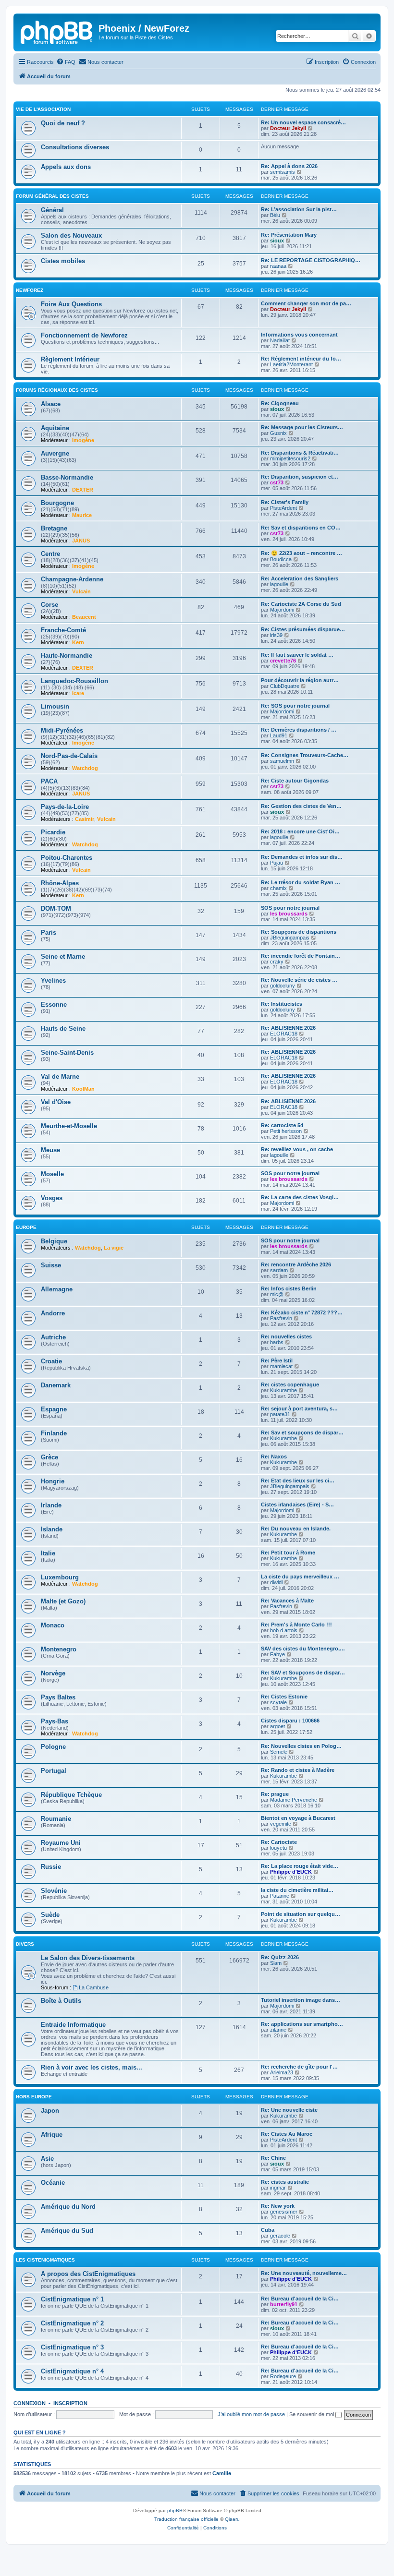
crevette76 (283, 661)
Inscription (70, 2403)
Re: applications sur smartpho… (302, 2024)
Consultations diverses (75, 147)
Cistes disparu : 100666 (290, 1721)
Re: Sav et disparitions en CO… (301, 528)
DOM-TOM (56, 909)
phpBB (175, 2510)
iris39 (276, 635)
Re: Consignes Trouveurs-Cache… (305, 755)
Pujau (277, 863)
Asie (47, 2159)
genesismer (284, 2212)
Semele (279, 1752)
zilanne (278, 2030)
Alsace (51, 404)
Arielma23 (282, 2072)
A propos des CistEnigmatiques (88, 2274)
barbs (277, 1342)
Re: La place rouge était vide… (300, 1866)
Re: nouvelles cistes (286, 1336)
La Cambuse (94, 1987)
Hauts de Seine (63, 1029)
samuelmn (282, 761)
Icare (78, 693)
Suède (50, 1915)
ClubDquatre (285, 686)
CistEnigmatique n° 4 (72, 2371)
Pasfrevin (281, 1318)
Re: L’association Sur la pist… (299, 209)
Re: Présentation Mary (289, 235)
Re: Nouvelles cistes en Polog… (301, 1746)
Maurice (82, 515)
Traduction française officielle (186, 2519)
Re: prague (275, 1794)
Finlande (54, 1433)
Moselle (52, 1174)
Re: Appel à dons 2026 (289, 166)
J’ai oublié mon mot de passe (251, 2414)
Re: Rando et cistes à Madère (298, 1770)
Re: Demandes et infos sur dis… (302, 857)
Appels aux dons (66, 167)
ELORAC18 (284, 1034)
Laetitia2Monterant (291, 364)
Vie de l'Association (43, 109)
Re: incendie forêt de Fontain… (301, 956)
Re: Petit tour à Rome (288, 1553)
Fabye (277, 1654)
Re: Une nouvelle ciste (289, 2110)
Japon (50, 2111)
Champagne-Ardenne (72, 579)
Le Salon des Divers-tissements (88, 1958)
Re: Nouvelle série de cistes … (299, 980)
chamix (278, 888)
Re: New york (278, 2206)
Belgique (54, 1241)
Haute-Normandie (67, 656)
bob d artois (284, 1630)
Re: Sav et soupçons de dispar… (302, 1432)
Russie (51, 1867)
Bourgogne (57, 503)
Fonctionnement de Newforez (84, 335)
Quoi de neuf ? (63, 123)
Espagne (54, 1409)
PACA (49, 781)
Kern (78, 642)
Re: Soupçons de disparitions (299, 932)
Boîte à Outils (61, 2001)
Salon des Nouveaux (71, 235)
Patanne (280, 1896)
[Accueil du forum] (57, 31)
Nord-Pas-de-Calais (69, 756)
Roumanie (56, 1819)
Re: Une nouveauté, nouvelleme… (304, 2273)
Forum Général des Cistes (52, 196)
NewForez (30, 290)
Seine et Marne (63, 957)
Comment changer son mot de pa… (306, 303)
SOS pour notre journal (290, 908)
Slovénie (54, 1891)
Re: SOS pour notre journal (295, 706)
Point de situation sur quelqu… (301, 1914)
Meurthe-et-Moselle (69, 1126)
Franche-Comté (63, 630)
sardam (279, 1270)
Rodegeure (283, 2376)
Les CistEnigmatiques (45, 2260)
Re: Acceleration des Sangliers (300, 578)
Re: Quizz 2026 (280, 1957)
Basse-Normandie (67, 477)
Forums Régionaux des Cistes (57, 390)
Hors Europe (34, 2097)
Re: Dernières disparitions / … (299, 730)
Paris (49, 933)
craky (277, 962)
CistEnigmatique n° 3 (72, 2347)
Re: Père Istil (277, 1360)
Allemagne (57, 1289)
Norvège (53, 1673)
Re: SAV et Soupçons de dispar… (303, 1673)
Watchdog (85, 768)
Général (52, 210)
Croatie (51, 1361)
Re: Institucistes (282, 1004)
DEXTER (83, 490)
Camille (222, 2473)
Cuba (268, 2230)
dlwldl (276, 1582)
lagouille (279, 584)
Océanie (53, 2183)
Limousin (55, 706)
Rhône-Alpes (60, 883)
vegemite (281, 1824)
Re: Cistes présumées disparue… (303, 629)
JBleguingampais (290, 938)
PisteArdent (283, 508)
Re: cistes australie (285, 2182)
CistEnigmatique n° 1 (72, 2299)
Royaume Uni (61, 1843)
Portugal (54, 1771)
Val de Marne (60, 1077)
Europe (26, 1227)
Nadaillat (280, 340)
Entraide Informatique (73, 2025)
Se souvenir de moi (312, 2414)
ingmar (278, 2188)
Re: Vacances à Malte (287, 1601)
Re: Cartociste (279, 1842)
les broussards (289, 914)
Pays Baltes (58, 1697)
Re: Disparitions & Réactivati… (300, 453)
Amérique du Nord (68, 2207)
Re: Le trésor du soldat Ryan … (301, 882)
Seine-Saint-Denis (67, 1053)
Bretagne (54, 528)
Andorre (53, 1313)
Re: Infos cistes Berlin (289, 1288)
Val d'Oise (56, 1102)
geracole (280, 2236)
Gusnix (278, 433)
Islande (52, 1529)
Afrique (52, 2135)
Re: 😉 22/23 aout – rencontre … (302, 553)
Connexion (30, 2403)
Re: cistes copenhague (290, 1384)
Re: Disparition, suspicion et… (300, 477)
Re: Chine (273, 2158)
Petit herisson (286, 1131)
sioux (277, 241)
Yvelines (53, 981)
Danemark (56, 1385)
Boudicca (281, 559)
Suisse (51, 1265)
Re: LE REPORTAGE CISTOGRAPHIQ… (311, 260)
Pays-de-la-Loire (65, 807)
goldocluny (283, 986)
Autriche (53, 1337)
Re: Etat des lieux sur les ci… (298, 1481)
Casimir (85, 819)
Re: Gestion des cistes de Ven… (301, 806)
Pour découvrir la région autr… (300, 680)
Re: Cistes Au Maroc (287, 2134)
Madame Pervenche (294, 1800)
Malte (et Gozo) (63, 1601)
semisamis (283, 172)
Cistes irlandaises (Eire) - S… (297, 1505)
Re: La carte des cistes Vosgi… (300, 1197)
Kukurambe (283, 1390)
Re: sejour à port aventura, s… (299, 1408)
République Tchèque (71, 1795)
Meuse (50, 1150)
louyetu (278, 1848)
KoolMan (83, 1089)
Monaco (53, 1625)
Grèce (49, 1457)
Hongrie (53, 1481)
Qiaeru (232, 2519)
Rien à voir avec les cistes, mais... (92, 2067)
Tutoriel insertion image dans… (301, 2000)
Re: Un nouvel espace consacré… (303, 122)
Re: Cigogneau (280, 403)
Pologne (53, 1747)
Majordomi (282, 610)
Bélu (275, 215)
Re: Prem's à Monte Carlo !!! (296, 1625)
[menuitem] (66, 62)
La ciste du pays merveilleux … (300, 1577)
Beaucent (84, 617)
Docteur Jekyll (288, 128)
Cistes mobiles (63, 261)
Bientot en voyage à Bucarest (298, 1818)
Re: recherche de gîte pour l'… (299, 2067)
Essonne (54, 1005)
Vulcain (81, 591)
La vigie (114, 1248)
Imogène (83, 440)
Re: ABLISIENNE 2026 (288, 1028)
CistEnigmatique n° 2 (72, 2323)
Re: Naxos (274, 1457)
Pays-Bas (55, 1721)
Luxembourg (60, 1577)
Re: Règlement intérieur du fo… (301, 359)
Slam (276, 1963)
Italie (48, 1553)
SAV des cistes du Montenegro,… (303, 1649)
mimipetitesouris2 (290, 458)
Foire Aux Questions (71, 304)
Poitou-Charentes (67, 858)
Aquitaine (55, 428)
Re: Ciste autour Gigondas (295, 781)
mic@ (277, 1294)
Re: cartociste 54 (282, 1125)
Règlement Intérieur (70, 359)
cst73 (277, 482)
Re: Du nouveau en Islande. (296, 1529)
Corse (49, 605)
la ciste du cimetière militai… (297, 1890)
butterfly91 (284, 2304)
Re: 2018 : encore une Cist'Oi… (300, 831)
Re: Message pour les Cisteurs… (302, 427)
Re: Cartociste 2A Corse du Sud (301, 604)
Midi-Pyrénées (62, 730)
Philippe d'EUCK (291, 1872)
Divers (25, 1944)
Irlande (51, 1505)
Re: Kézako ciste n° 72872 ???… (302, 1312)
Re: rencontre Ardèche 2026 (296, 1264)
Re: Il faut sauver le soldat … (297, 655)
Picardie (53, 832)
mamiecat (281, 1366)
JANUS (81, 541)
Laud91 (279, 735)
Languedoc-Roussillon (74, 681)
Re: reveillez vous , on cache (297, 1149)
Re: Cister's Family (285, 502)
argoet (277, 1726)
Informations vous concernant (299, 335)
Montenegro (59, 1649)
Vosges (52, 1198)
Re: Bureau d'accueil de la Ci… (300, 2299)
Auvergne (55, 453)
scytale (278, 1702)
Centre (50, 554)
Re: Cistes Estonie (284, 1697)
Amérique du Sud (67, 2231)
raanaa (278, 266)
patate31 (280, 1414)
